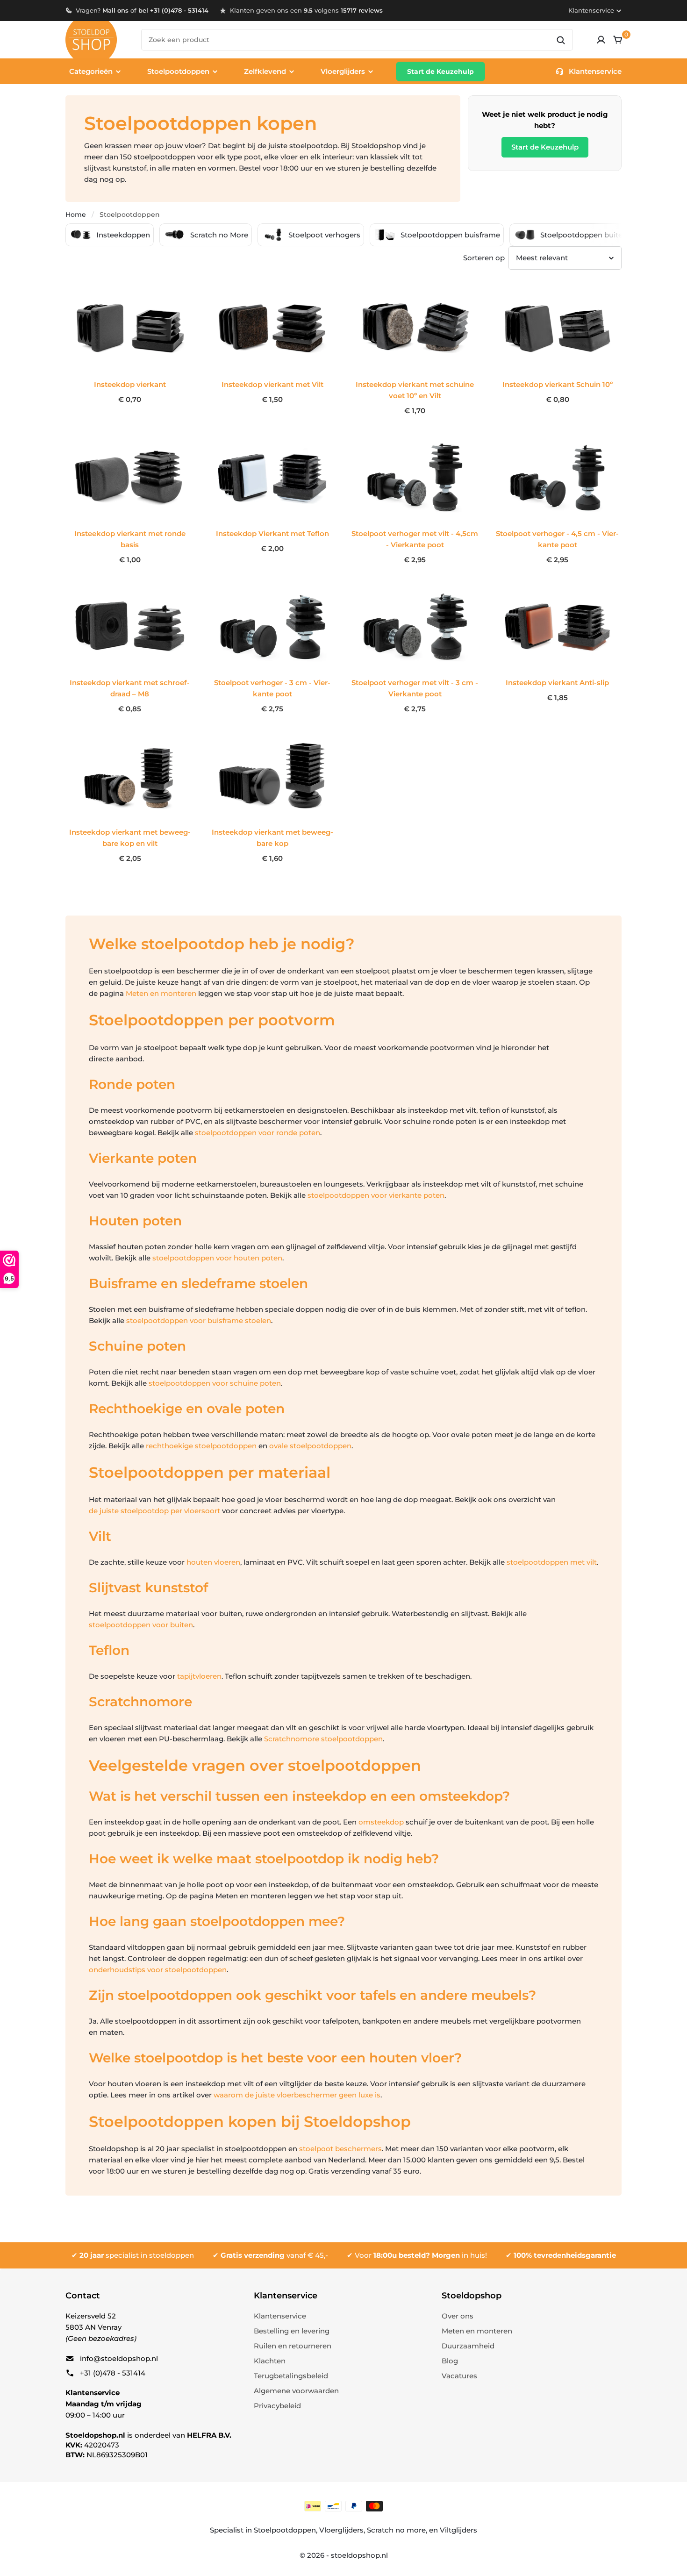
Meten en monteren (161, 993)
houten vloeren (213, 1562)
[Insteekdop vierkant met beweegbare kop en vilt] (130, 776)
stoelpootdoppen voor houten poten (217, 1258)
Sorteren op (484, 258)
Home (76, 215)
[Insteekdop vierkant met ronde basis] (130, 478)
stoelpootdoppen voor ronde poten (258, 1133)
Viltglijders (458, 2530)
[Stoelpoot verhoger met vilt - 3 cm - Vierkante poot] (415, 627)
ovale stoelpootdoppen (310, 1446)
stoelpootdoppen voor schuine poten (215, 1383)
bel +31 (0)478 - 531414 (173, 10)
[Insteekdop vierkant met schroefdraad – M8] (130, 627)
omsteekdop (381, 1822)
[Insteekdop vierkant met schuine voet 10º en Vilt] (415, 328)
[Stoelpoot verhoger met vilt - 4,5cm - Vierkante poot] (415, 478)
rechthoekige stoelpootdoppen (201, 1446)
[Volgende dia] (632, 235)
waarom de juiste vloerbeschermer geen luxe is (297, 2095)
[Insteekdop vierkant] (130, 328)
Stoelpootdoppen (285, 2530)
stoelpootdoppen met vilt (552, 1562)
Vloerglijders (341, 2530)
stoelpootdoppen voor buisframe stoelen (199, 1320)
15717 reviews (362, 10)
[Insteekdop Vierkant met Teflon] (272, 478)
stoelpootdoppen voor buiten (141, 1625)
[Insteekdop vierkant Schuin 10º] (557, 328)
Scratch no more (396, 2530)
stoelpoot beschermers (340, 2149)
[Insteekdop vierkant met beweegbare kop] (272, 776)
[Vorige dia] (55, 235)
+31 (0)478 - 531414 (113, 2373)
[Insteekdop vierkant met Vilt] (272, 328)
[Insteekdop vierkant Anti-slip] (557, 627)
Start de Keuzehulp (440, 72)
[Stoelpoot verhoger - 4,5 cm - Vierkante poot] (557, 478)
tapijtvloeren (199, 1676)
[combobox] (357, 40)
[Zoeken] (561, 40)
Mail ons (115, 10)
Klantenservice (591, 10)
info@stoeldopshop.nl (119, 2358)
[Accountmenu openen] (601, 40)
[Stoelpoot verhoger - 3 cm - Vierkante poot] (272, 627)
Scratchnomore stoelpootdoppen (323, 1739)
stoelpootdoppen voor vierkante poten (376, 1195)
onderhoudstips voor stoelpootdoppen (158, 1970)
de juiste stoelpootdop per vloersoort (154, 1511)
